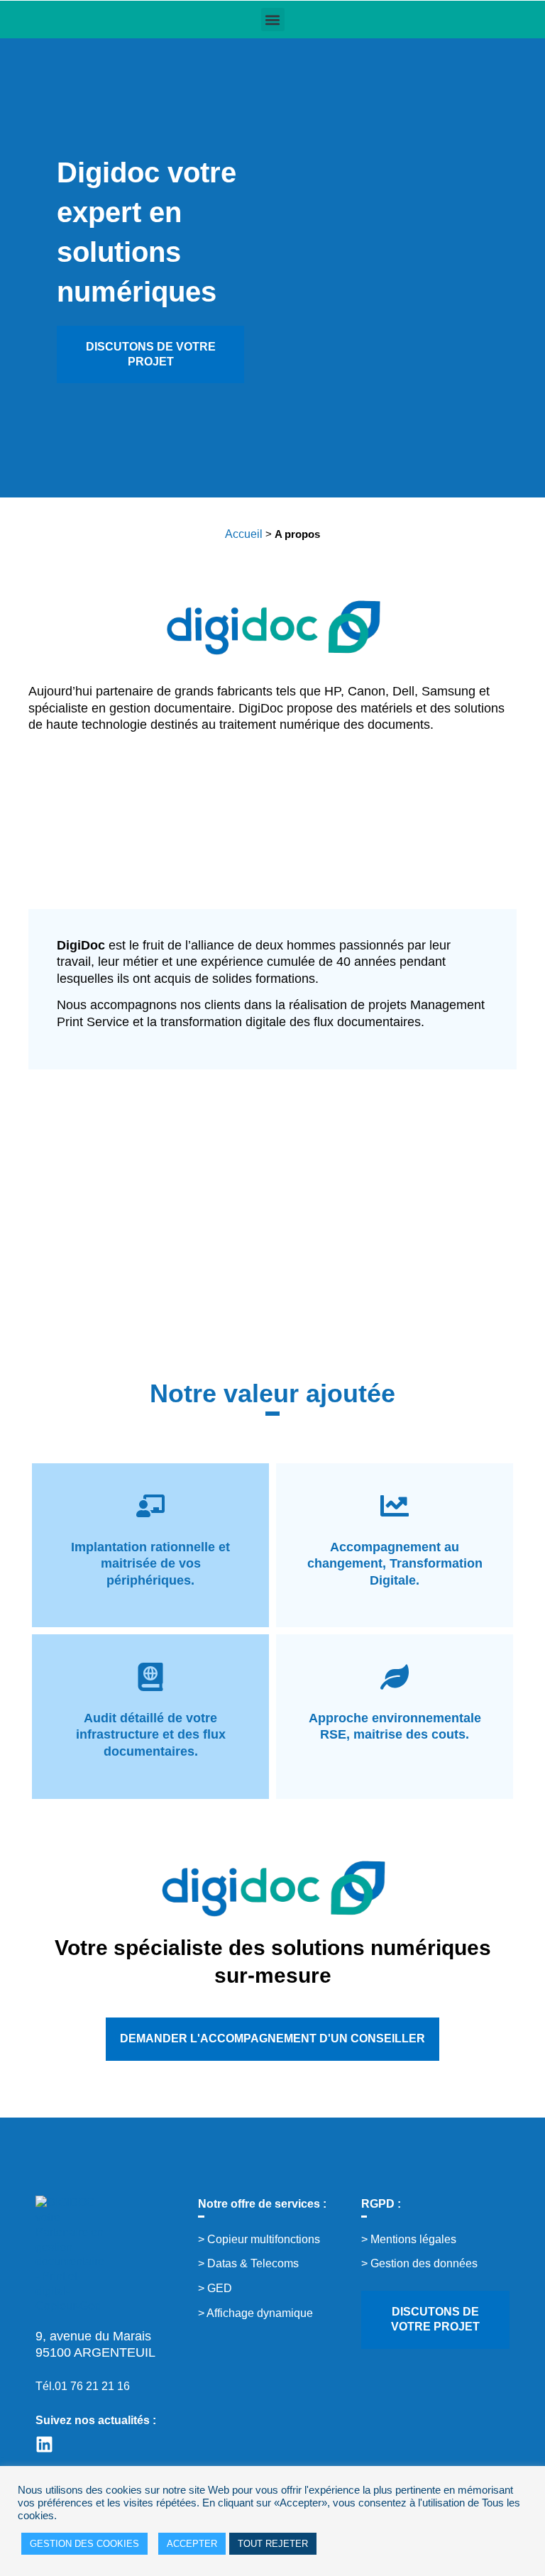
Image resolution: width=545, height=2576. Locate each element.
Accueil (244, 534)
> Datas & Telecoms (248, 2263)
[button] (273, 20)
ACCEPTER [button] (192, 2544)
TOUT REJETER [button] (273, 2544)
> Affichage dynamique (255, 2313)
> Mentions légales (409, 2239)
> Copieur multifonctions (259, 2239)
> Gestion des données (419, 2263)
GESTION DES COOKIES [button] (84, 2544)
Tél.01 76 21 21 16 (83, 2386)
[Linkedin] (44, 2444)
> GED (215, 2288)
